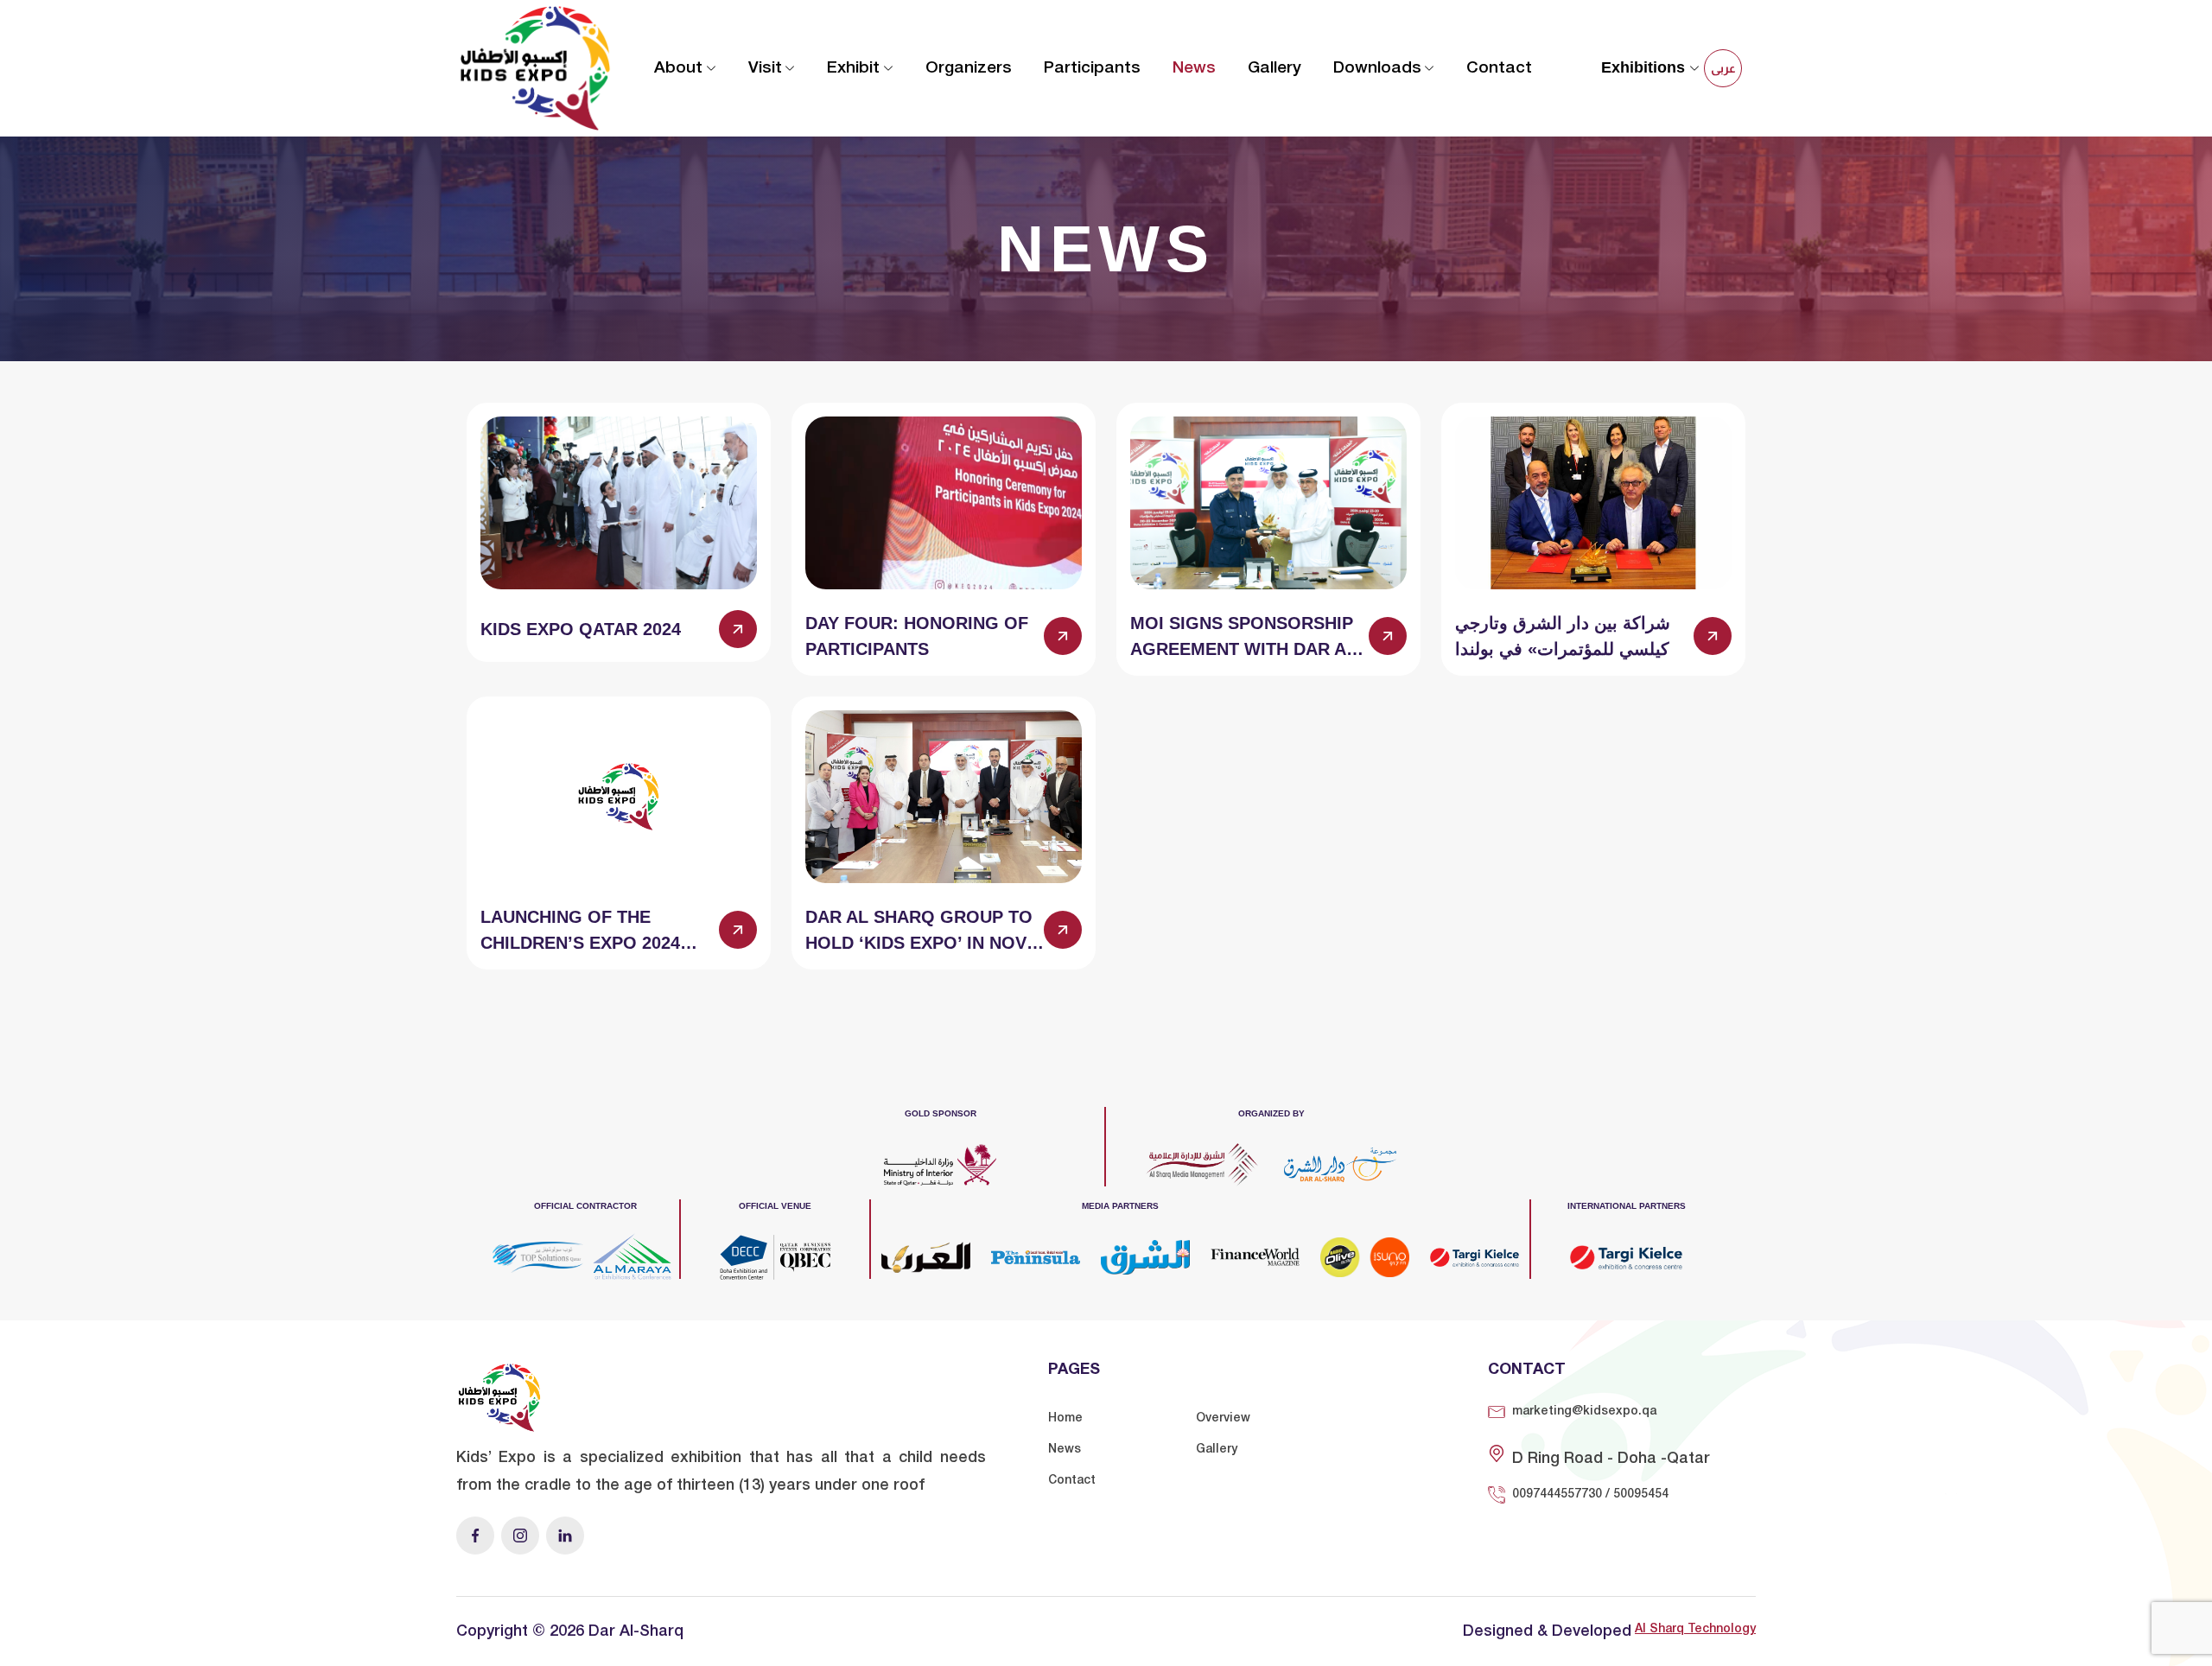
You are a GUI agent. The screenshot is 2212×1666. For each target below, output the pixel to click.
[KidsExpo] (535, 67)
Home (1065, 1418)
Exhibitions (1645, 67)
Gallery (1274, 68)
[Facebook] (475, 1536)
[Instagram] (520, 1536)
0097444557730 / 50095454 (1590, 1494)
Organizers (969, 68)
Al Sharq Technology (1695, 1629)
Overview (1223, 1418)
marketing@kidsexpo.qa (1584, 1412)
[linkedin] (565, 1536)
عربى (1723, 68)
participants (1092, 68)
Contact (1499, 68)
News (1194, 68)
